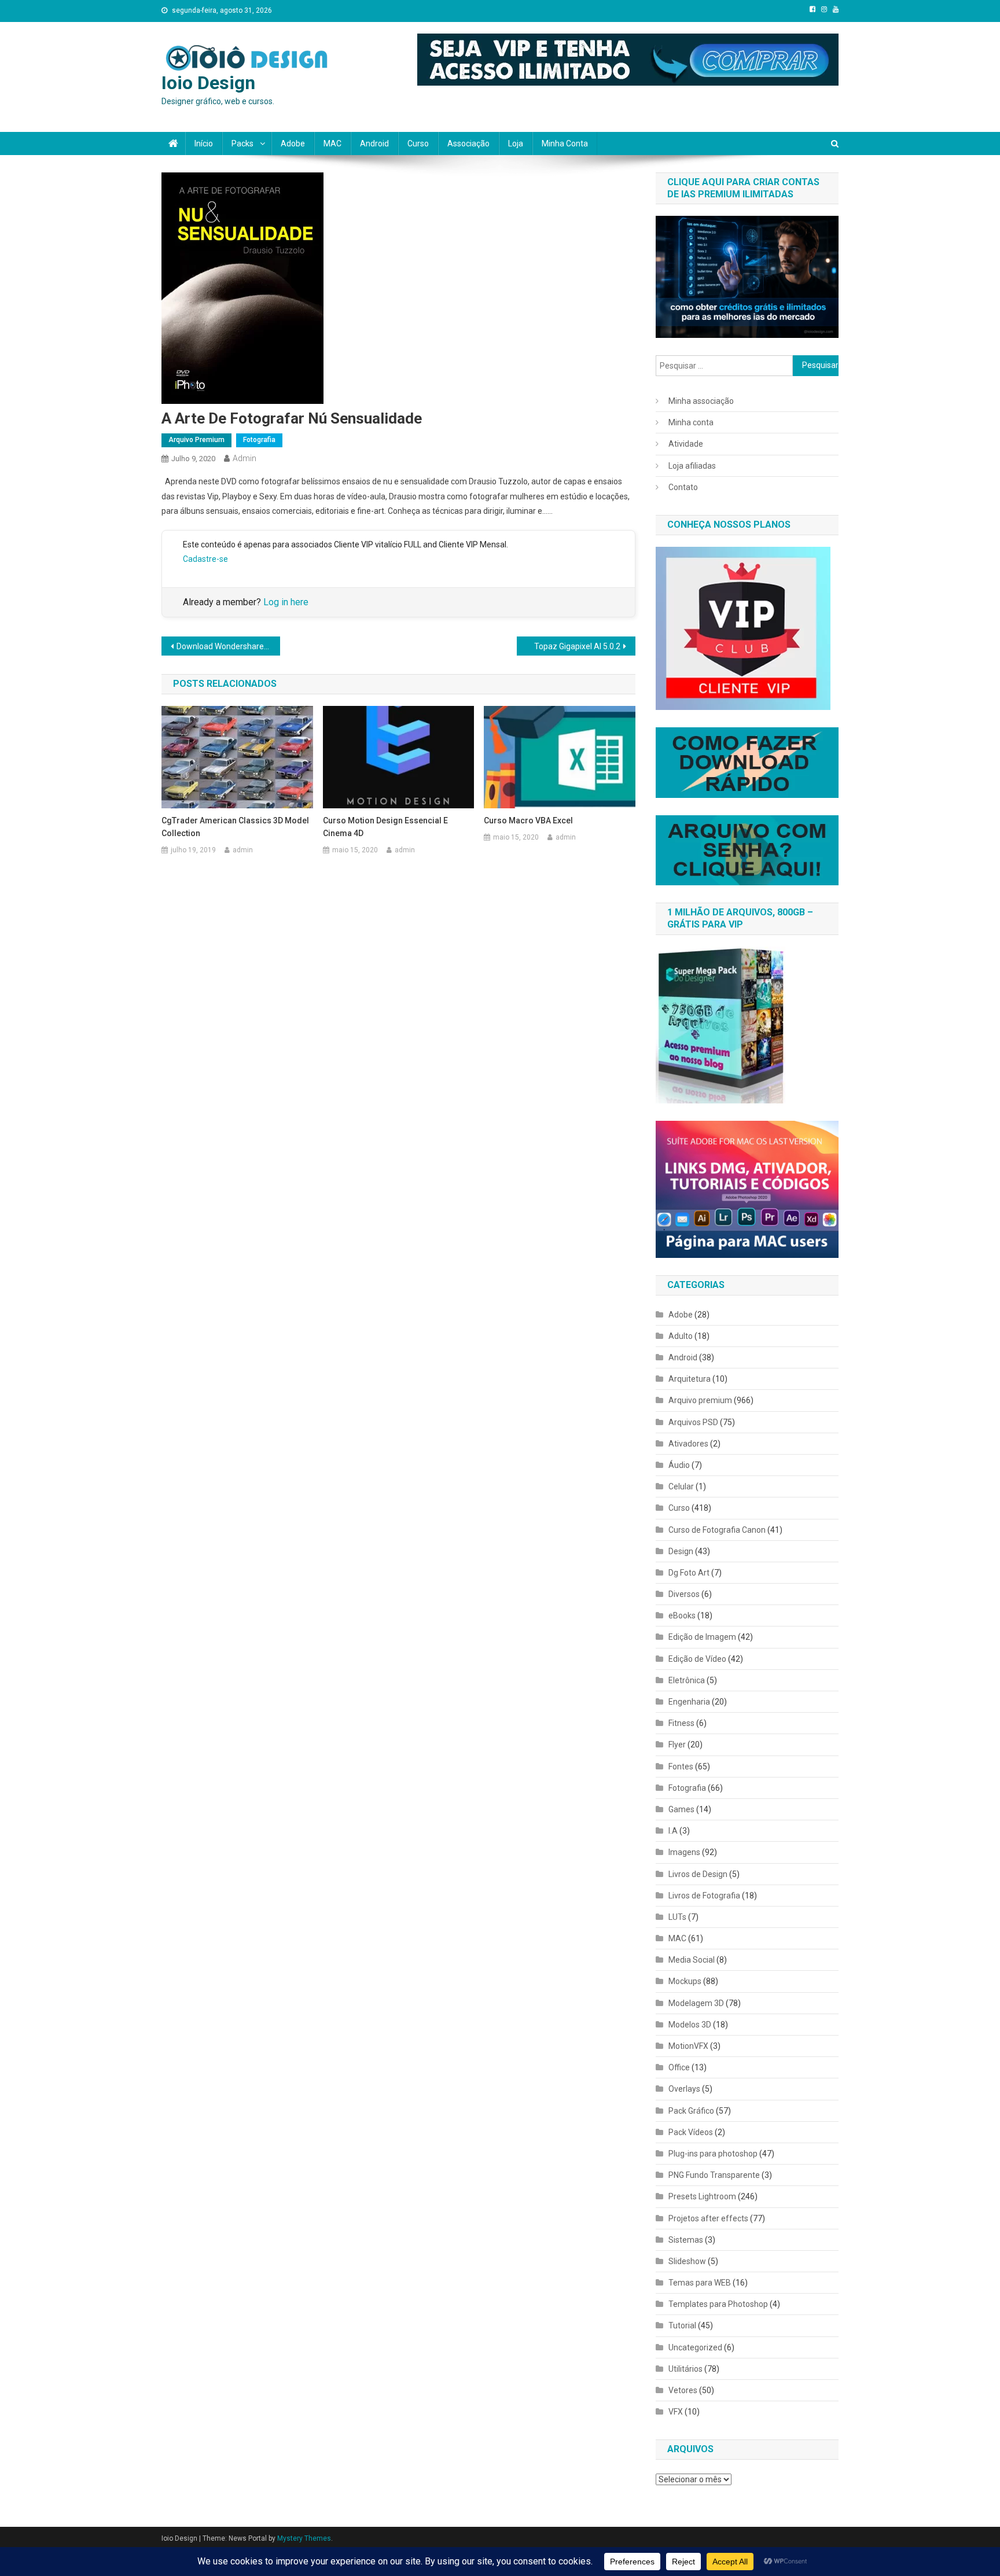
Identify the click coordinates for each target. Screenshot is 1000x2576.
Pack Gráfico (691, 2111)
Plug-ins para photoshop (713, 2154)
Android (374, 143)
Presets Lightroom (702, 2196)
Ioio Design (208, 83)
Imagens (684, 1852)
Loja (516, 143)
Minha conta (565, 143)
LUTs (677, 1917)
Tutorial (682, 2325)
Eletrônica (687, 1680)
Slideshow (687, 2261)
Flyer (677, 1745)
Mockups (685, 1981)
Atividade (686, 444)
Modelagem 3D (696, 2003)
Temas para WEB (700, 2283)
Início (204, 143)
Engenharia (689, 1702)
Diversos (684, 1594)
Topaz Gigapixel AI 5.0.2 (577, 646)
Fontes (681, 1767)
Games (681, 1809)
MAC (332, 143)
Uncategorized (695, 2347)
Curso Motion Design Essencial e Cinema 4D (385, 827)
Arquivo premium (196, 440)
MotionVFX (688, 2046)
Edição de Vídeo (697, 1659)
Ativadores (688, 1444)
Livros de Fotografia (704, 1896)
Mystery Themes (304, 2538)
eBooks (682, 1615)
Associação (468, 143)
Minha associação (701, 401)
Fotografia (259, 440)
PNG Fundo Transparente (714, 2175)
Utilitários (685, 2369)
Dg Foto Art (689, 1573)
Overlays (684, 2089)
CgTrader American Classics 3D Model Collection (235, 827)
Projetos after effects (708, 2218)
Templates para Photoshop (718, 2304)
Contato (683, 487)
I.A (673, 1831)
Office (679, 2067)
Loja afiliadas (692, 466)
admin (245, 458)
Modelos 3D (690, 2025)
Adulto (681, 1336)
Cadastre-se (205, 559)
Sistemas (686, 2240)
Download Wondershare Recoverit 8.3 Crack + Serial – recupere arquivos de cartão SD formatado (228, 646)
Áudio (679, 1465)
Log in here (286, 602)
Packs (242, 143)
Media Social (692, 1960)
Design (681, 1551)
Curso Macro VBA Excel (528, 820)
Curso (418, 143)
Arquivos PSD (693, 1422)
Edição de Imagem (702, 1637)
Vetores (683, 2390)
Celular (681, 1486)
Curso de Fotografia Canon (717, 1530)
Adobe (293, 143)
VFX (676, 2412)
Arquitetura (690, 1379)
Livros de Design (698, 1874)
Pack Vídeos (691, 2132)
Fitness (681, 1723)
